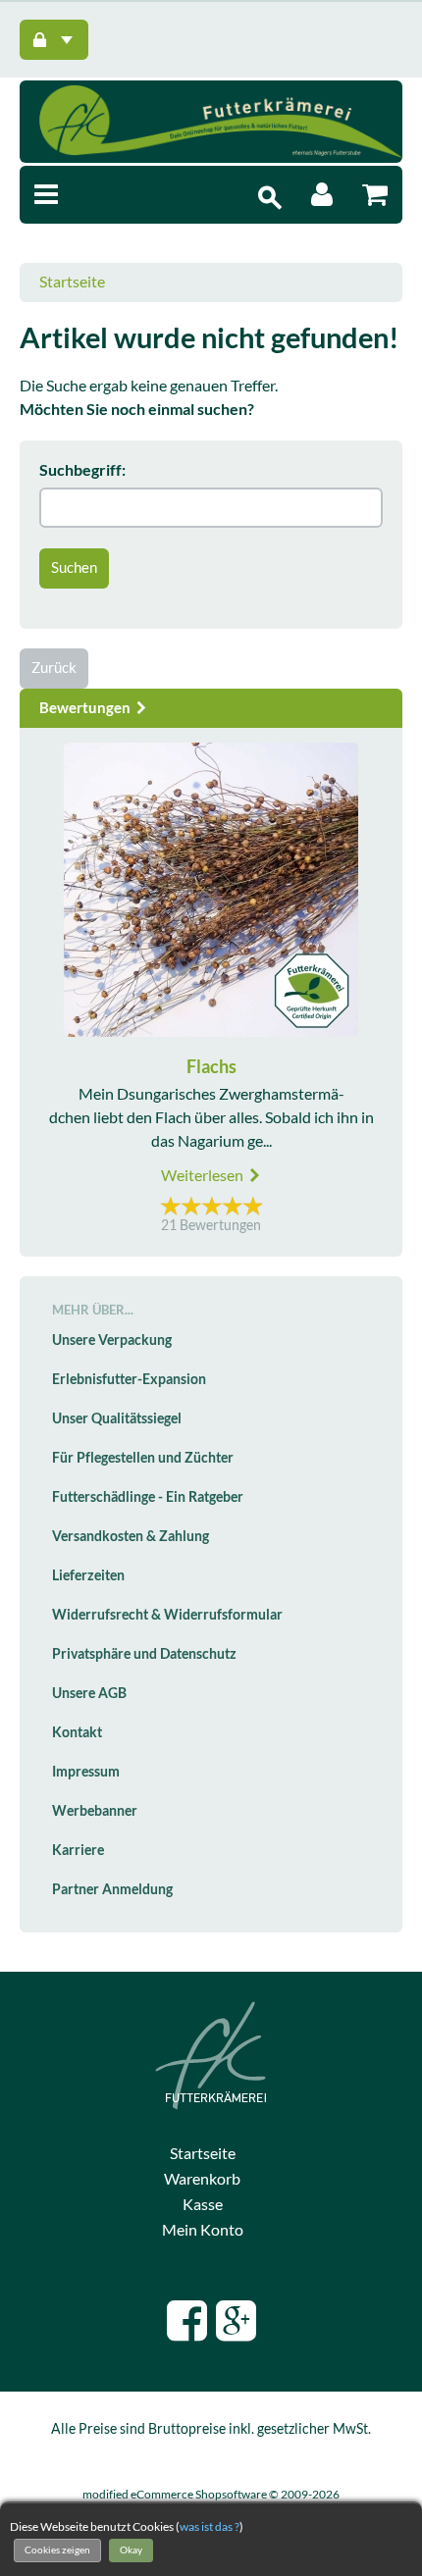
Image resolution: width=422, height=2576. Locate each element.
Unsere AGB (89, 1693)
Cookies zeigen (57, 2550)
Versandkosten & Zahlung (131, 1536)
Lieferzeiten (88, 1575)
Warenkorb (202, 2179)
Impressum (86, 1772)
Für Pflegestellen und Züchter (143, 1458)
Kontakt (77, 1732)
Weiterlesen (204, 1175)
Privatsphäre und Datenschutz (144, 1654)
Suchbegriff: (82, 470)
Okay (131, 2550)
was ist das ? (210, 2526)
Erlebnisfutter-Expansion (129, 1379)
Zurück (54, 668)
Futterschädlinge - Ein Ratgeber (148, 1497)
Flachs (211, 1067)
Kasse (203, 2204)
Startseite (72, 282)
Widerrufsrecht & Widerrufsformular (167, 1615)
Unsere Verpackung (112, 1340)
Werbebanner (95, 1811)
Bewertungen (86, 708)
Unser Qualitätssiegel (117, 1418)
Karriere (78, 1850)
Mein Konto (203, 2230)
